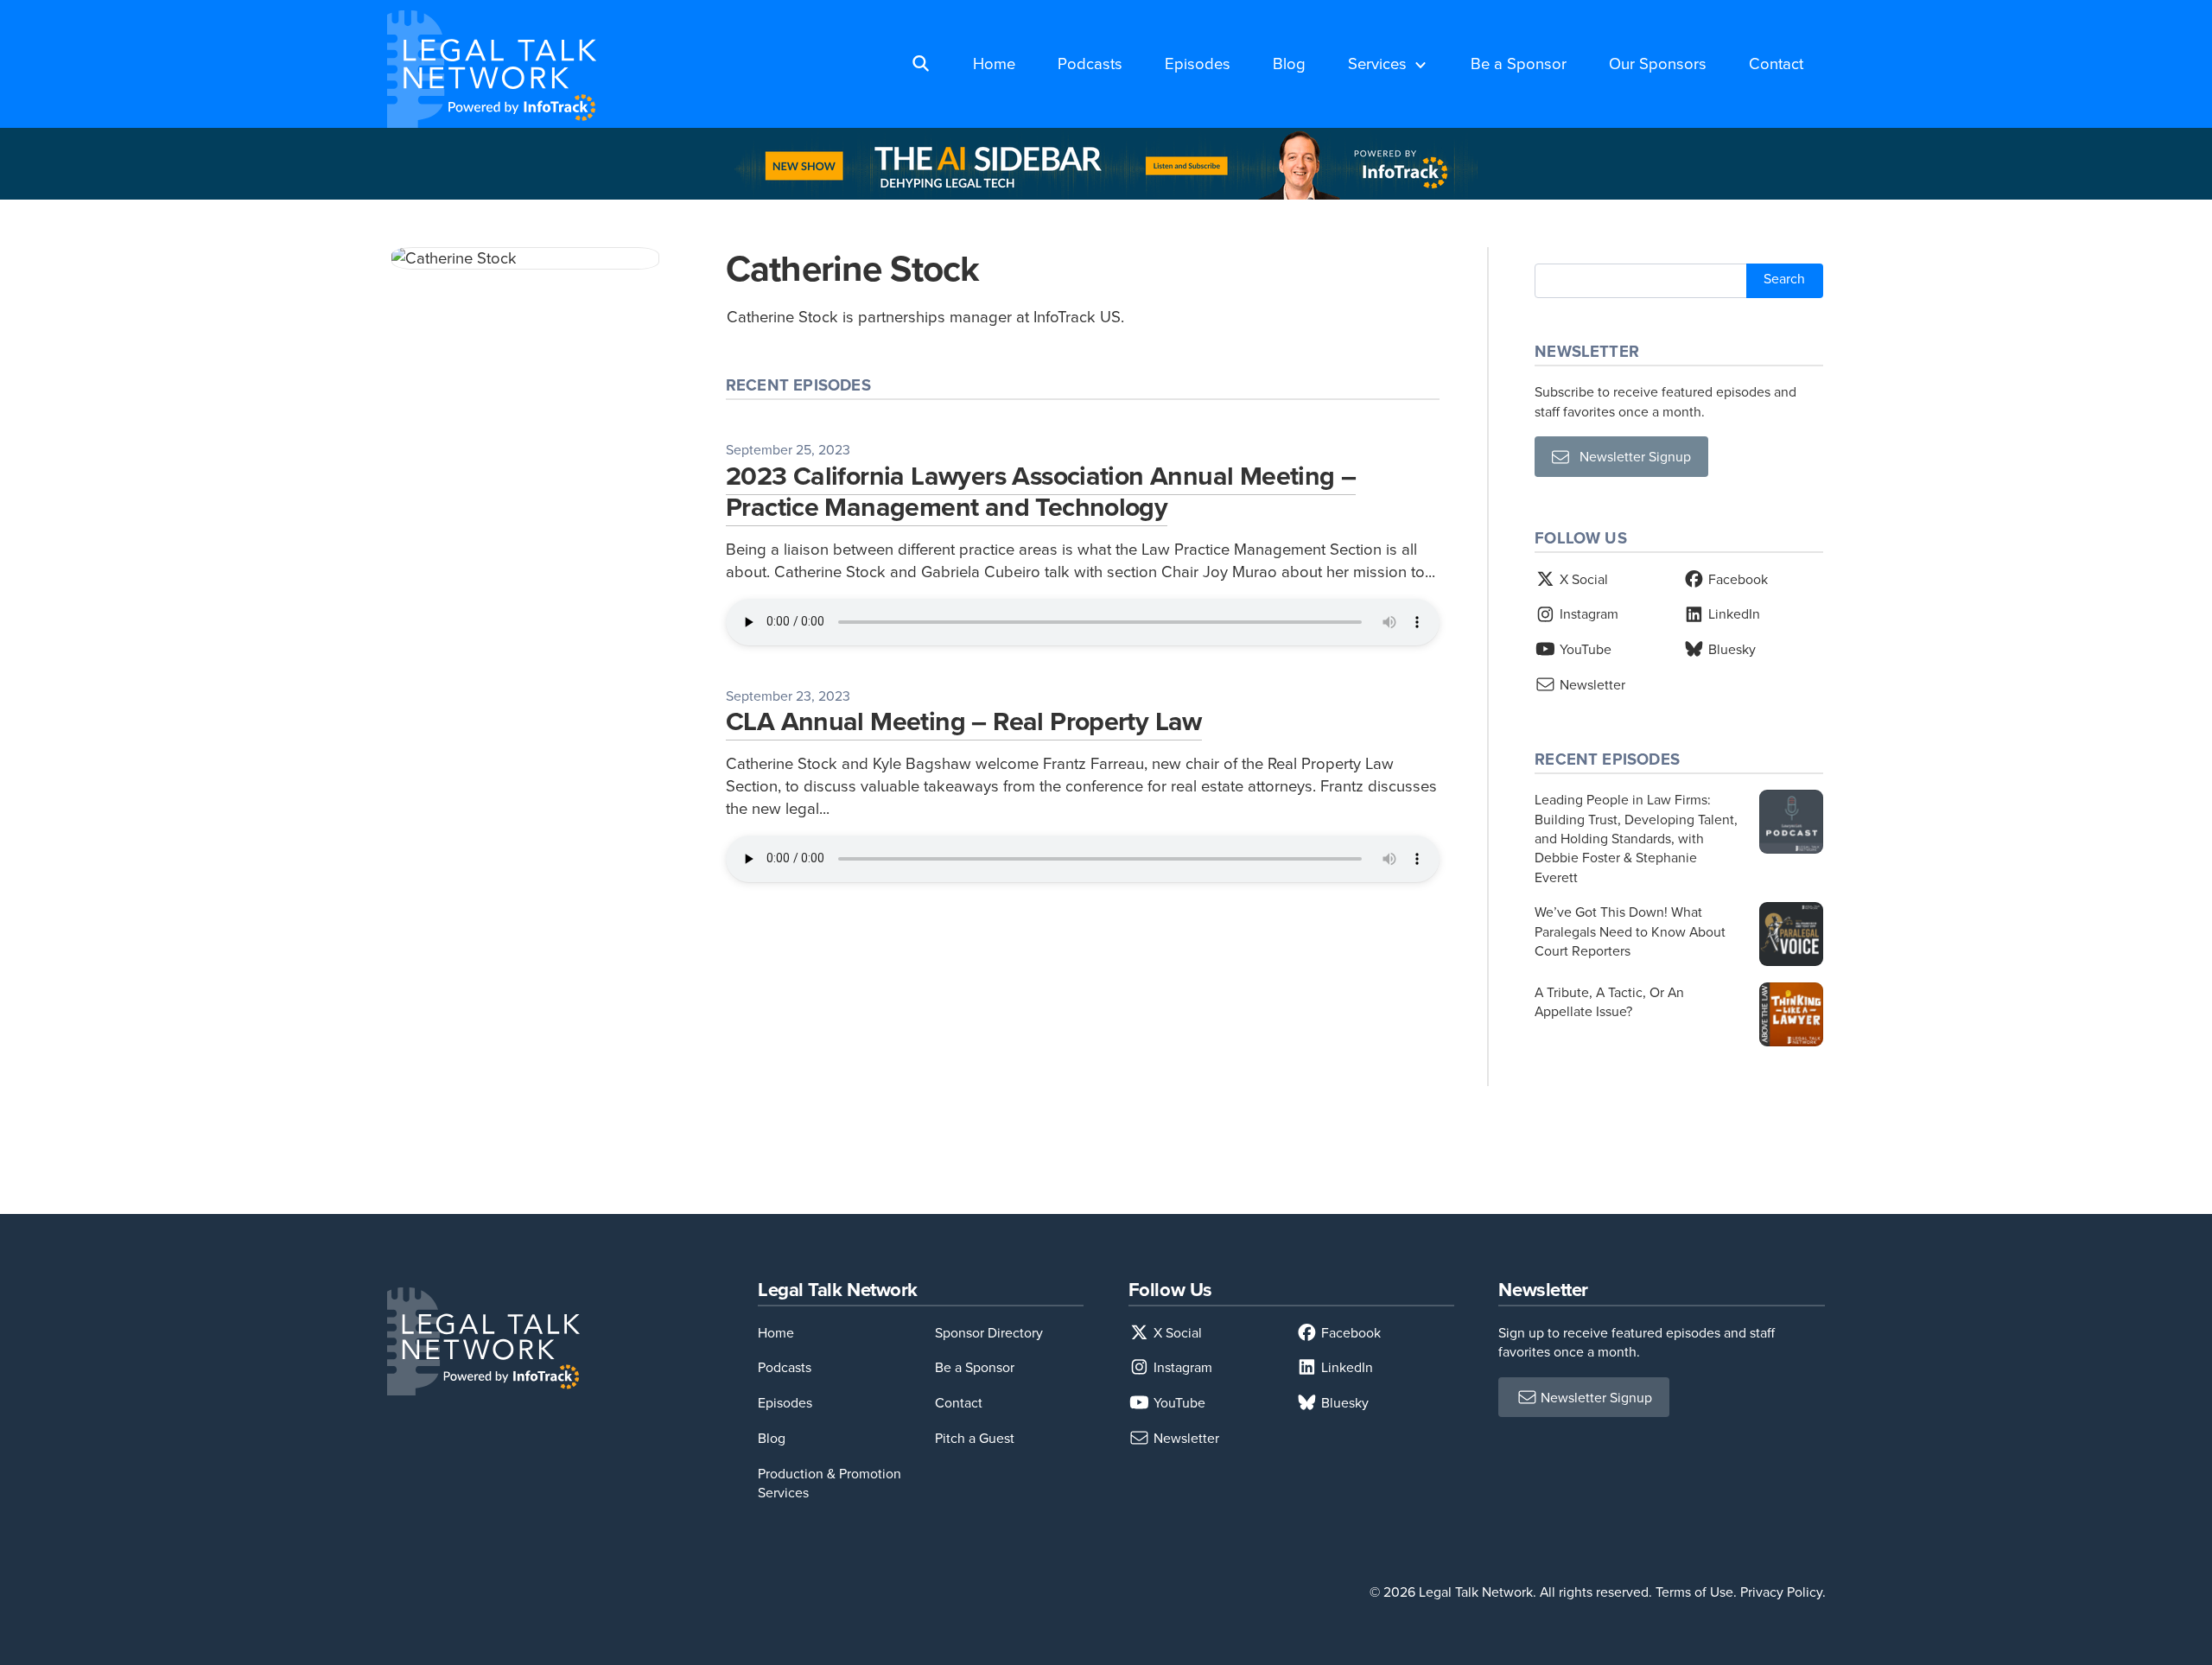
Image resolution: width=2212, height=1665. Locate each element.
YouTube (1584, 649)
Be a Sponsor (1519, 63)
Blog (1289, 63)
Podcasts (1090, 63)
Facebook (1736, 579)
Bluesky (1730, 649)
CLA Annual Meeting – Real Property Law (964, 721)
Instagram (1587, 613)
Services (1377, 63)
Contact (1776, 63)
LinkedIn (1732, 613)
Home (994, 63)
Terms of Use (1694, 1592)
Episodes (1198, 63)
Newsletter (1591, 684)
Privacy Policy (1781, 1592)
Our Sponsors (1658, 63)
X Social (1582, 579)
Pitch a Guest (975, 1438)
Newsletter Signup (1630, 456)
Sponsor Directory (989, 1332)
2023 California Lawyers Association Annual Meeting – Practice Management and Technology (1041, 491)
